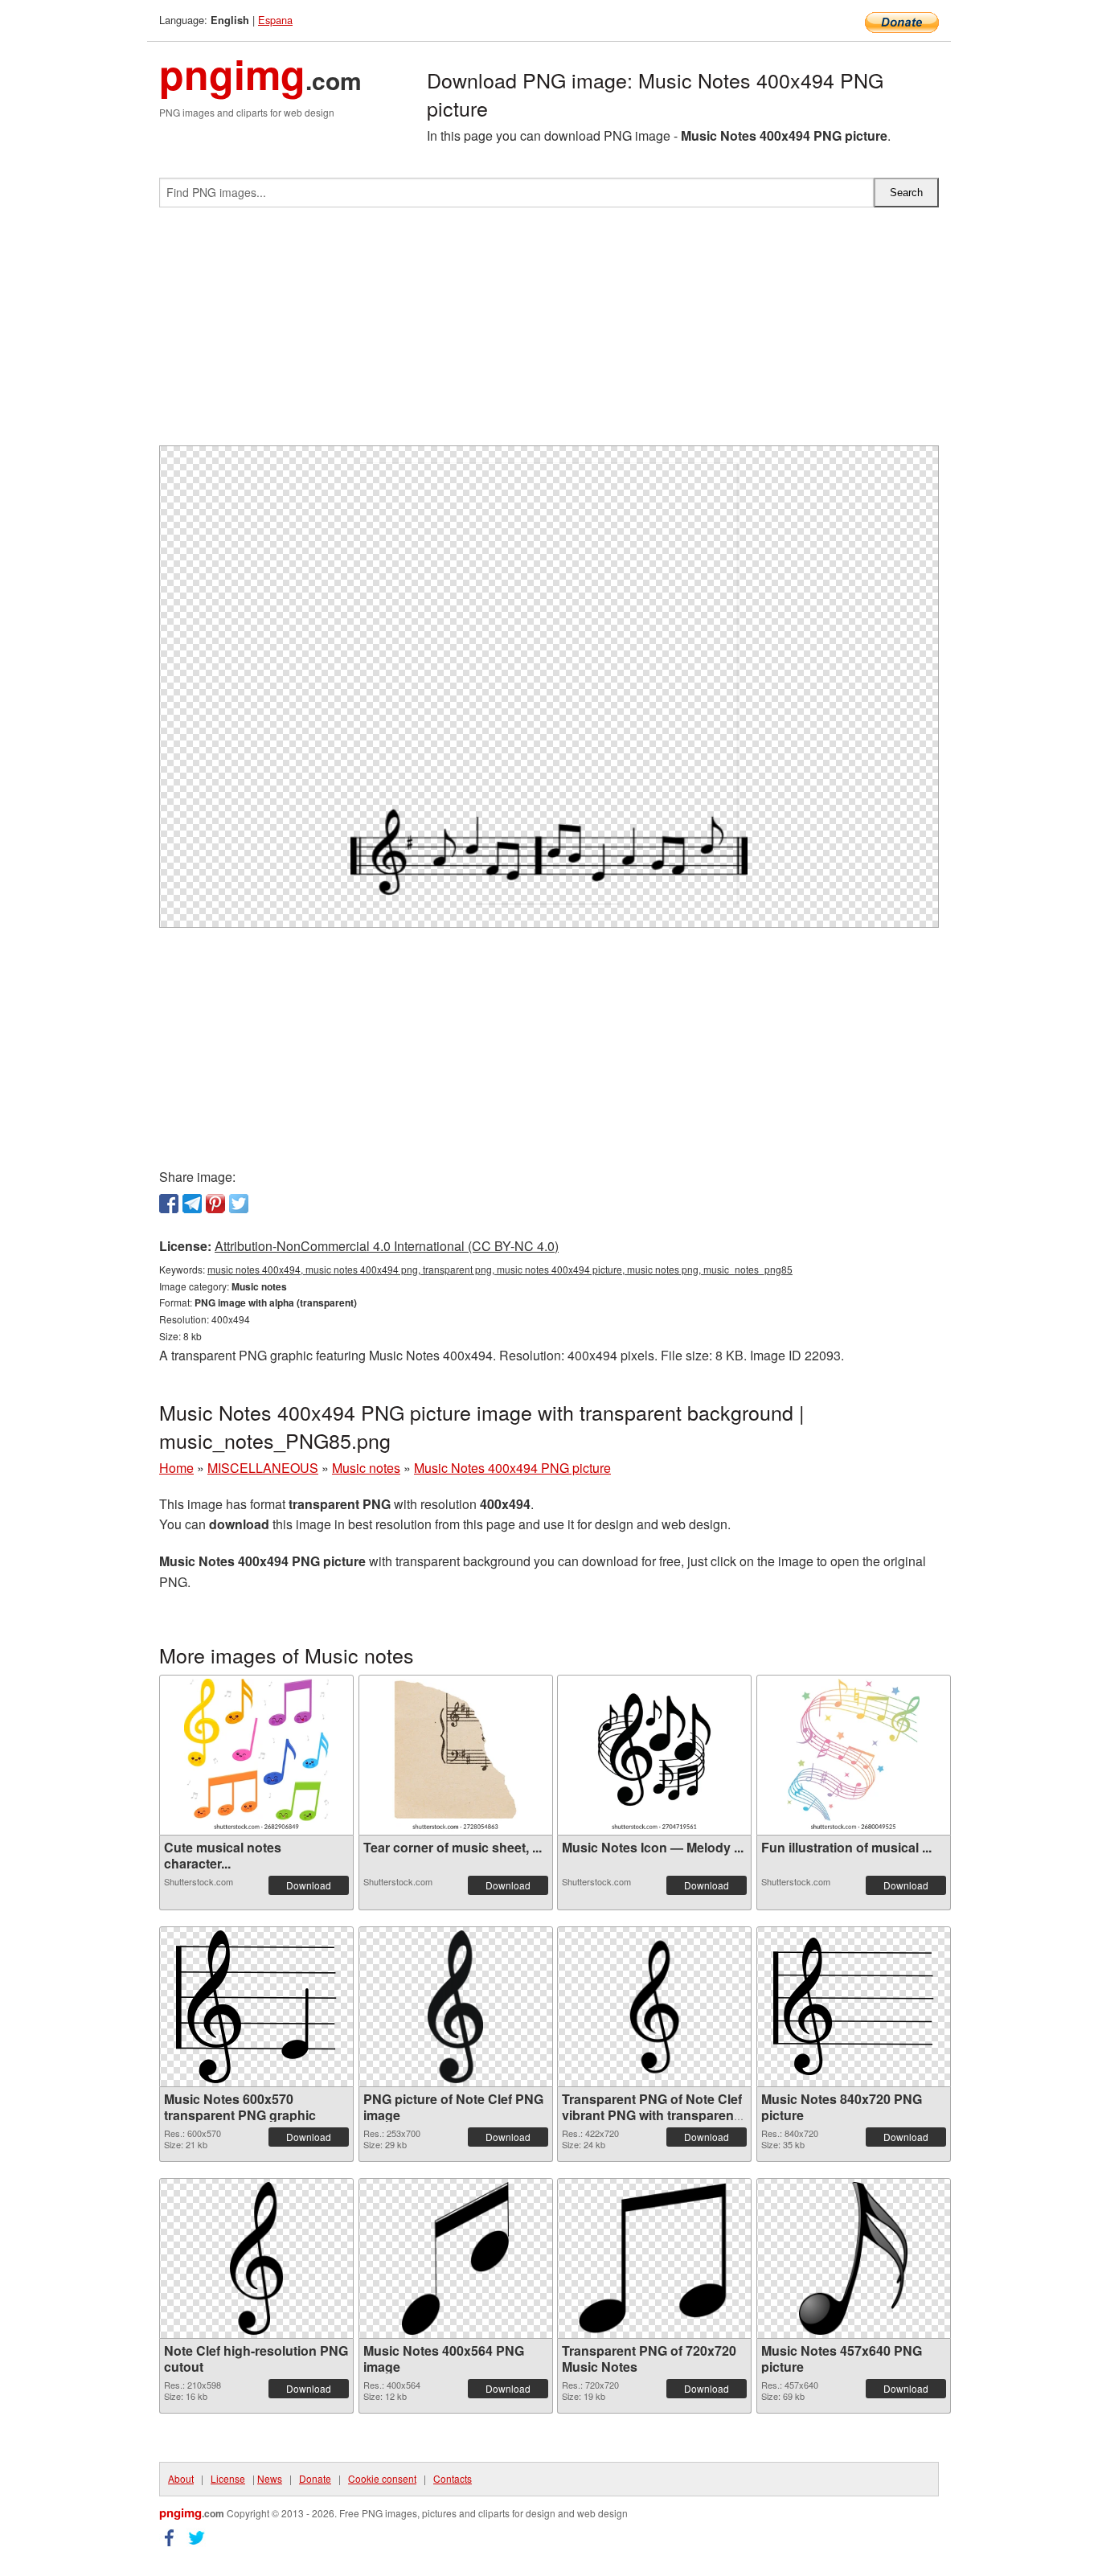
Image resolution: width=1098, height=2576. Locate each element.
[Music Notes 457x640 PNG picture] (853, 2258)
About (181, 2478)
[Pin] (215, 1204)
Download (309, 1885)
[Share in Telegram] (192, 1204)
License (228, 2478)
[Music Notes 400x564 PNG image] (456, 2258)
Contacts (453, 2478)
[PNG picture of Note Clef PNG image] (455, 2007)
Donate (315, 2478)
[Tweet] (239, 1204)
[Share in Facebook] (169, 1204)
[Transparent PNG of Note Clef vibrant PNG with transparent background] (654, 2007)
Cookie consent (382, 2478)
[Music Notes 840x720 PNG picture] (854, 2006)
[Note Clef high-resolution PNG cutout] (257, 2258)
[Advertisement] (549, 333)
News (270, 2478)
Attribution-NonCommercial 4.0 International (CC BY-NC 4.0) (387, 1246)
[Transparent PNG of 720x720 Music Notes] (654, 2258)
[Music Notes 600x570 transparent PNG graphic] (256, 2007)
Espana (275, 20)
